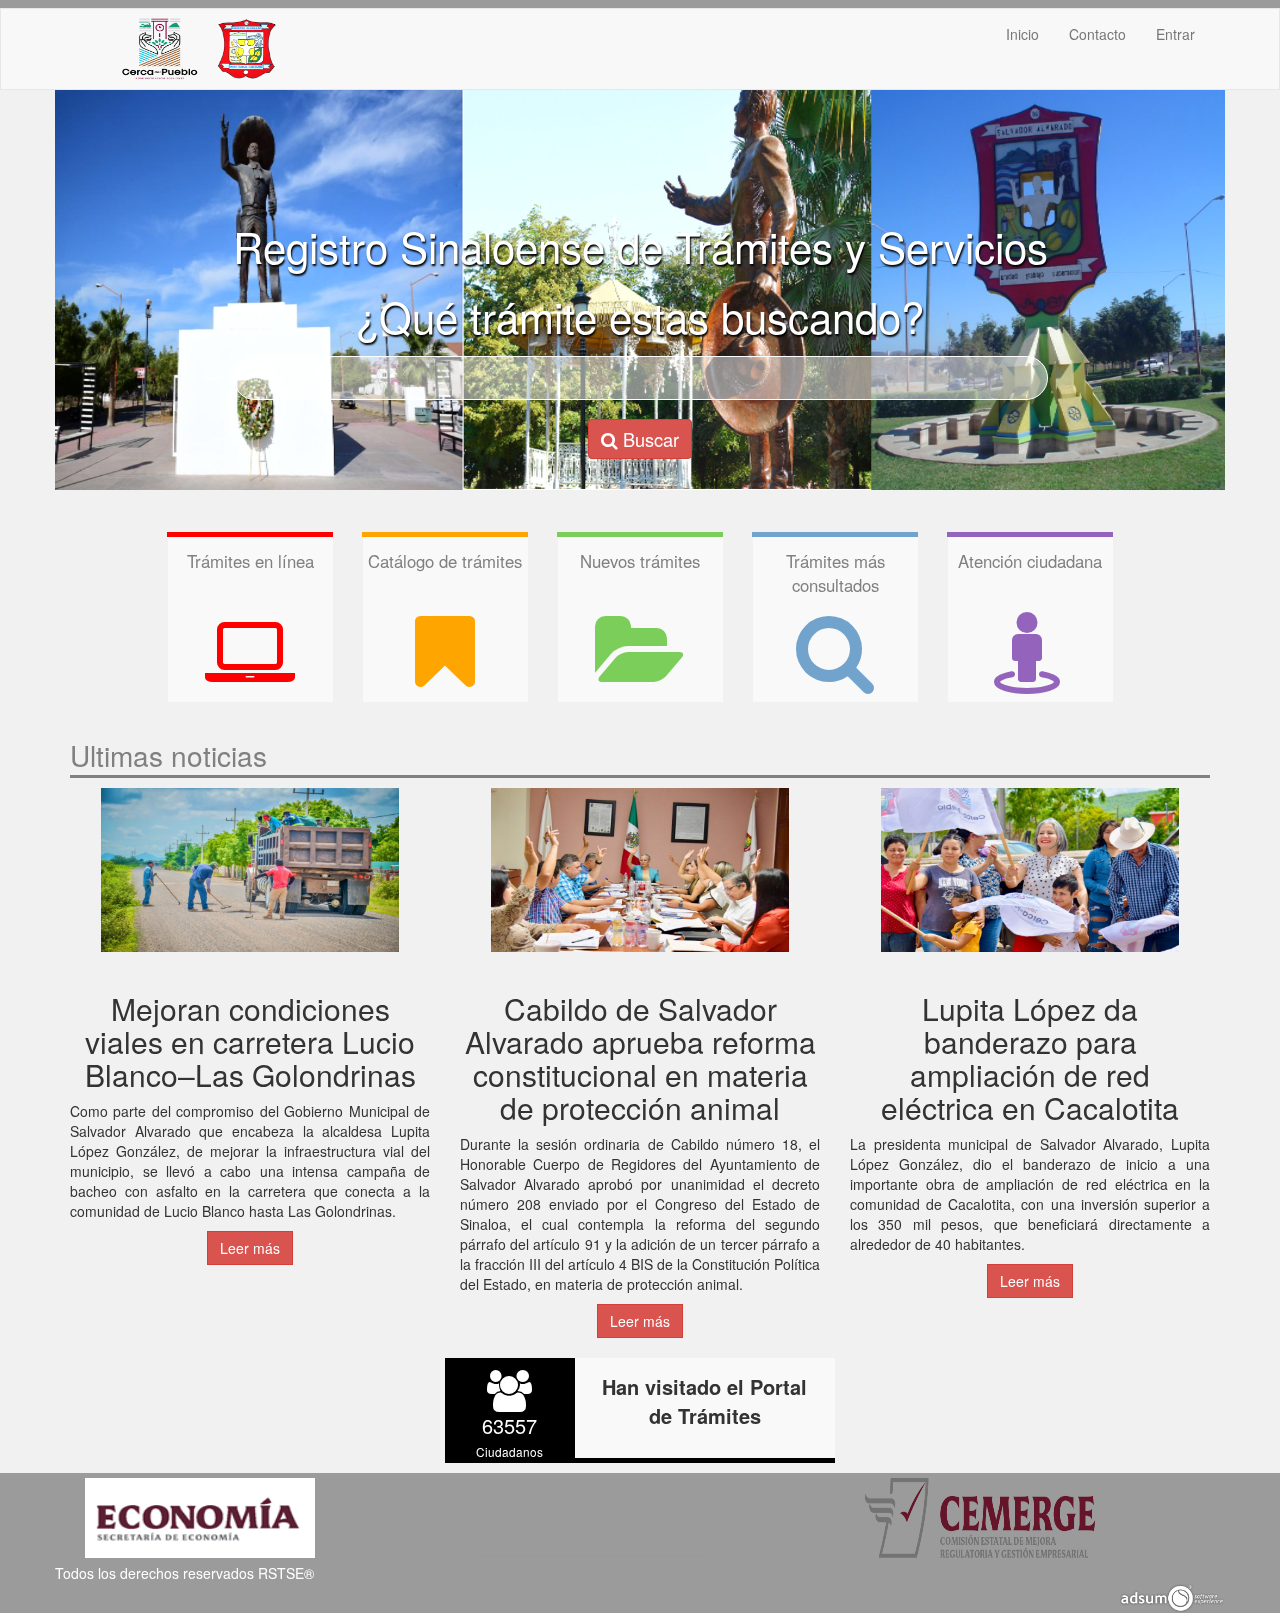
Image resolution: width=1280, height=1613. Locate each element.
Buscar (648, 439)
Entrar (1175, 34)
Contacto (1097, 34)
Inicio (1022, 34)
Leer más (250, 1248)
